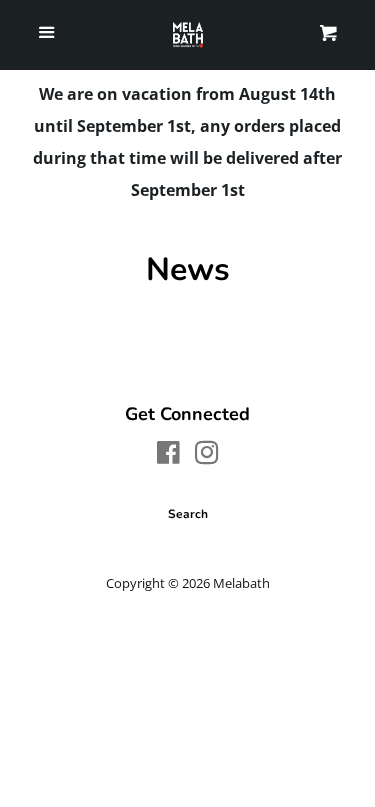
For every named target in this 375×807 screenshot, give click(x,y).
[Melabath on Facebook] (168, 456)
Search (188, 514)
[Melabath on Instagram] (207, 456)
